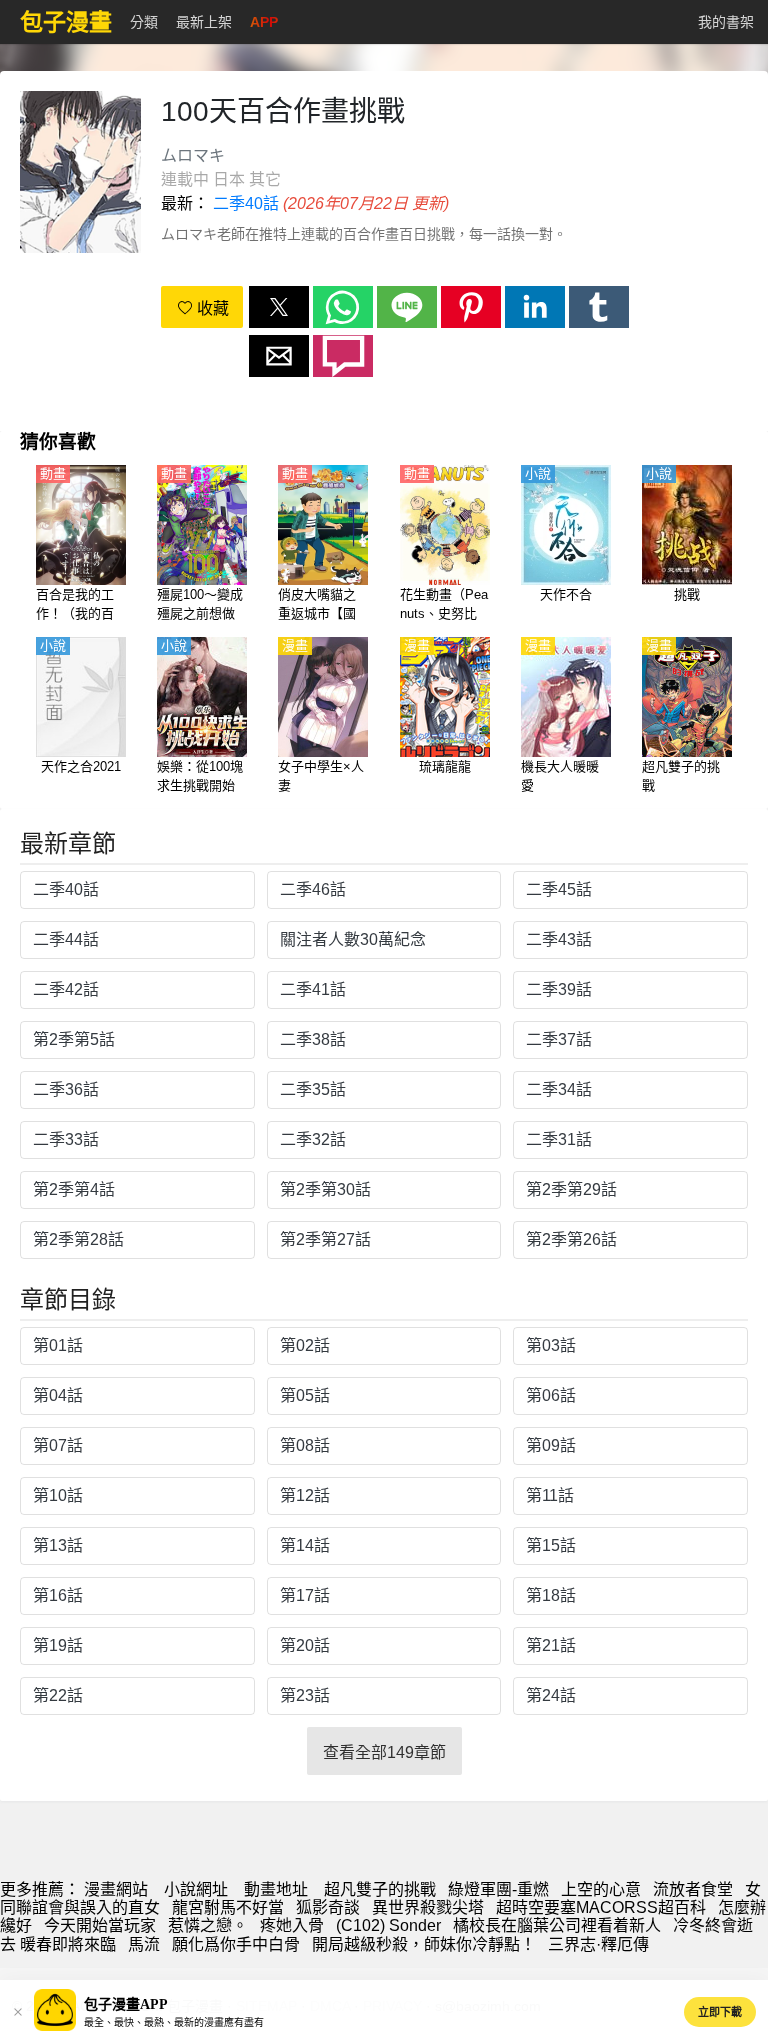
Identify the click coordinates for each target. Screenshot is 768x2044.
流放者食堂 (693, 1889)
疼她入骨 (292, 1925)
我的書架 (726, 22)
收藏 (211, 308)
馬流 (144, 1944)
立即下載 (720, 2012)
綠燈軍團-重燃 (498, 1889)
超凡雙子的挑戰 (380, 1889)
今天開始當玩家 (100, 1925)
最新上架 (204, 22)
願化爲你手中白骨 (236, 1944)
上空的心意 (601, 1889)
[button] (279, 307)
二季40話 (246, 203)
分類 (144, 22)
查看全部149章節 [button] (384, 1752)
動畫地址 (276, 1889)
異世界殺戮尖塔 (428, 1907)
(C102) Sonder (388, 1925)
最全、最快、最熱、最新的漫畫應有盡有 (174, 2022)
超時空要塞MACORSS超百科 (601, 1907)
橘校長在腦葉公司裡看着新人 (557, 1925)
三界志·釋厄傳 (598, 1944)
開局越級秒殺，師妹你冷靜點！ (424, 1944)
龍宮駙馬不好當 (228, 1907)
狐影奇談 (328, 1907)
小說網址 (196, 1889)
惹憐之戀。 (208, 1925)
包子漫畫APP (126, 2004)
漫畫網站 (116, 1889)
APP (264, 22)
